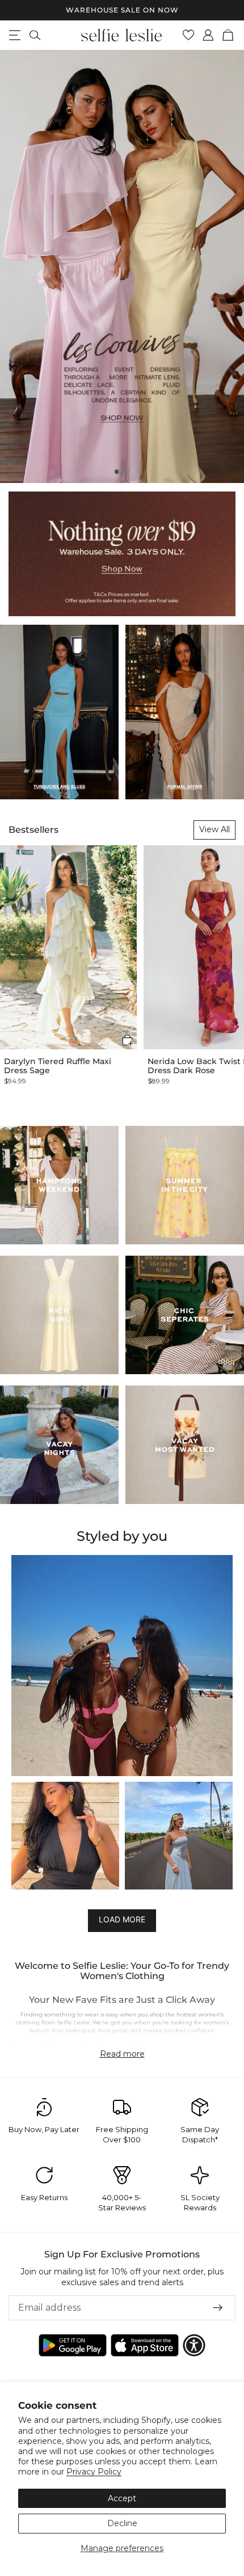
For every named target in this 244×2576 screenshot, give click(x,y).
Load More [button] (122, 1919)
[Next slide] (226, 266)
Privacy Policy (94, 2472)
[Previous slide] (18, 266)
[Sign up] (218, 2308)
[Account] (209, 35)
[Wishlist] (189, 35)
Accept (122, 2498)
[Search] (35, 35)
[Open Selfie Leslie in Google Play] (73, 2345)
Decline (122, 2523)
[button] (127, 1040)
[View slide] (122, 266)
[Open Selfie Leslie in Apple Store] (145, 2345)
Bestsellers (33, 830)
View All (214, 829)
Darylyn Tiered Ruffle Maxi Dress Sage (58, 1066)
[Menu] (15, 35)
